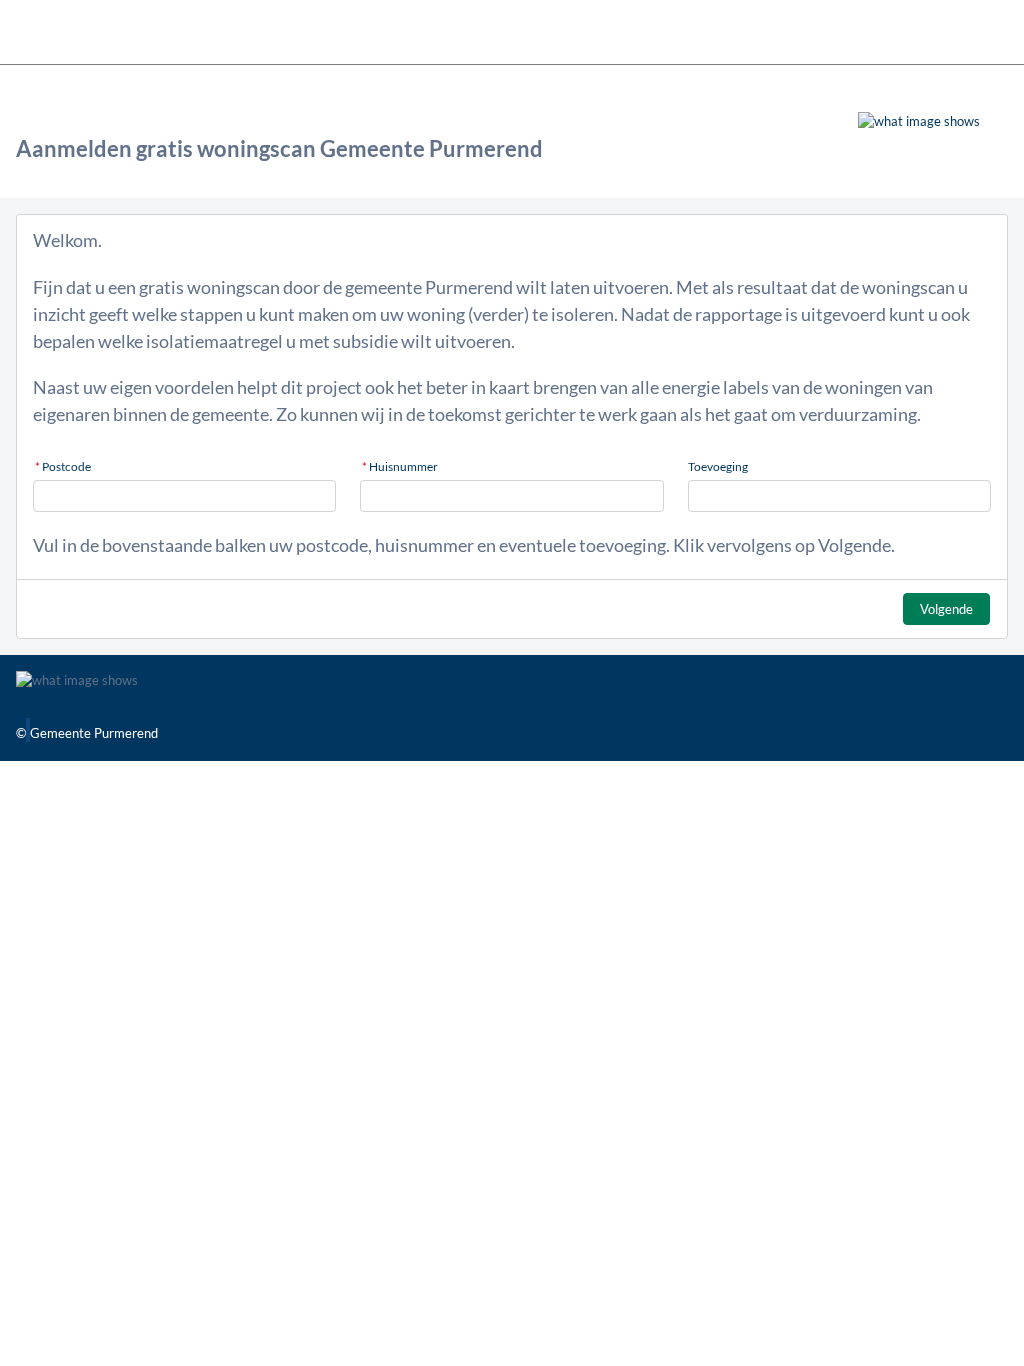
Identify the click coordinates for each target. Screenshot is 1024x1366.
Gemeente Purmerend (94, 733)
